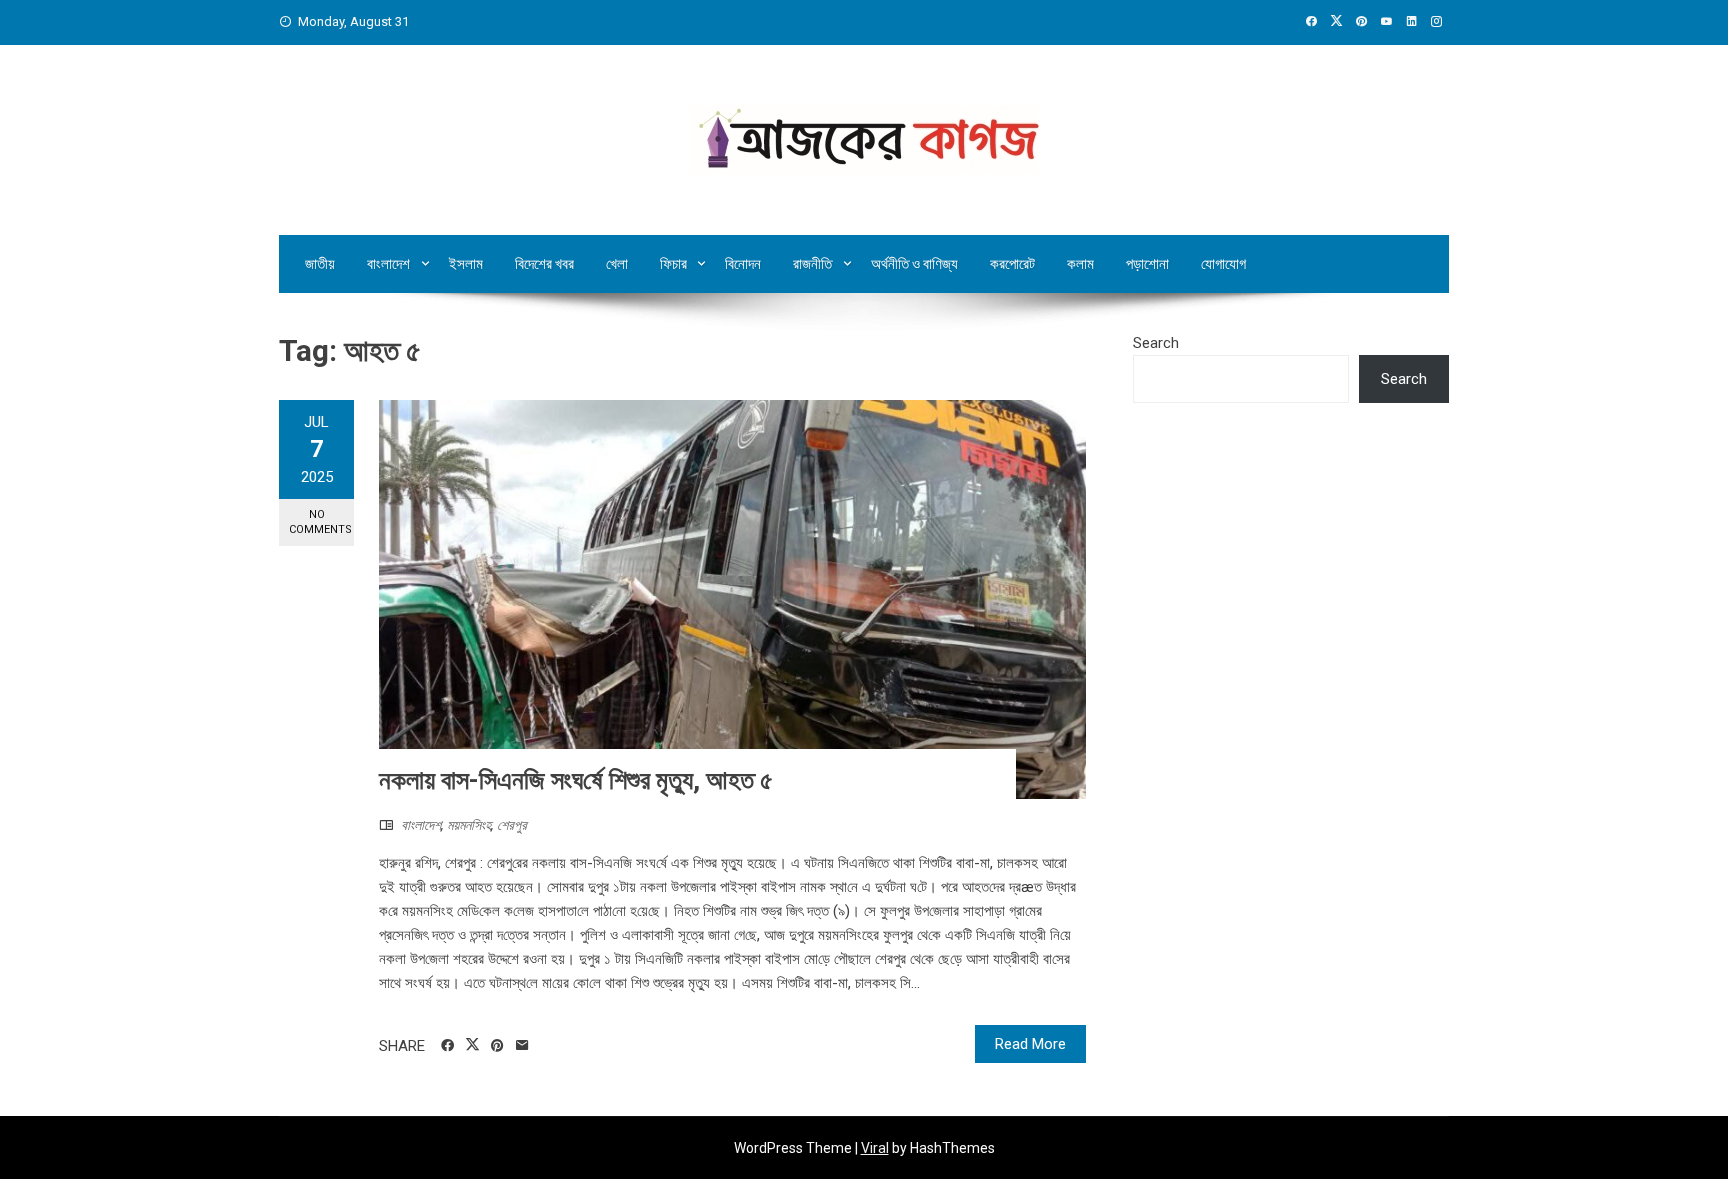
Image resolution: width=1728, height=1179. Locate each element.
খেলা (617, 264)
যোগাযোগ (1223, 264)
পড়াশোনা (1147, 264)
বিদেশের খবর (544, 264)
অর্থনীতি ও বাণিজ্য (914, 264)
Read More (1030, 1044)
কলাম (1080, 264)
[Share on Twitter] (472, 1045)
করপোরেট (1012, 264)
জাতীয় (320, 264)
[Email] (522, 1046)
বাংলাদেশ (388, 264)
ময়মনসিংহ (469, 825)
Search (1156, 343)
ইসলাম (466, 264)
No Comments (320, 522)
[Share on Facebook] (447, 1046)
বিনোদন (743, 264)
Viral (875, 1148)
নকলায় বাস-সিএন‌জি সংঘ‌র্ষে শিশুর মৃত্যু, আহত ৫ (576, 780)
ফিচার (673, 264)
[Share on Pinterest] (497, 1046)
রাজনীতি (812, 264)
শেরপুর (512, 825)
